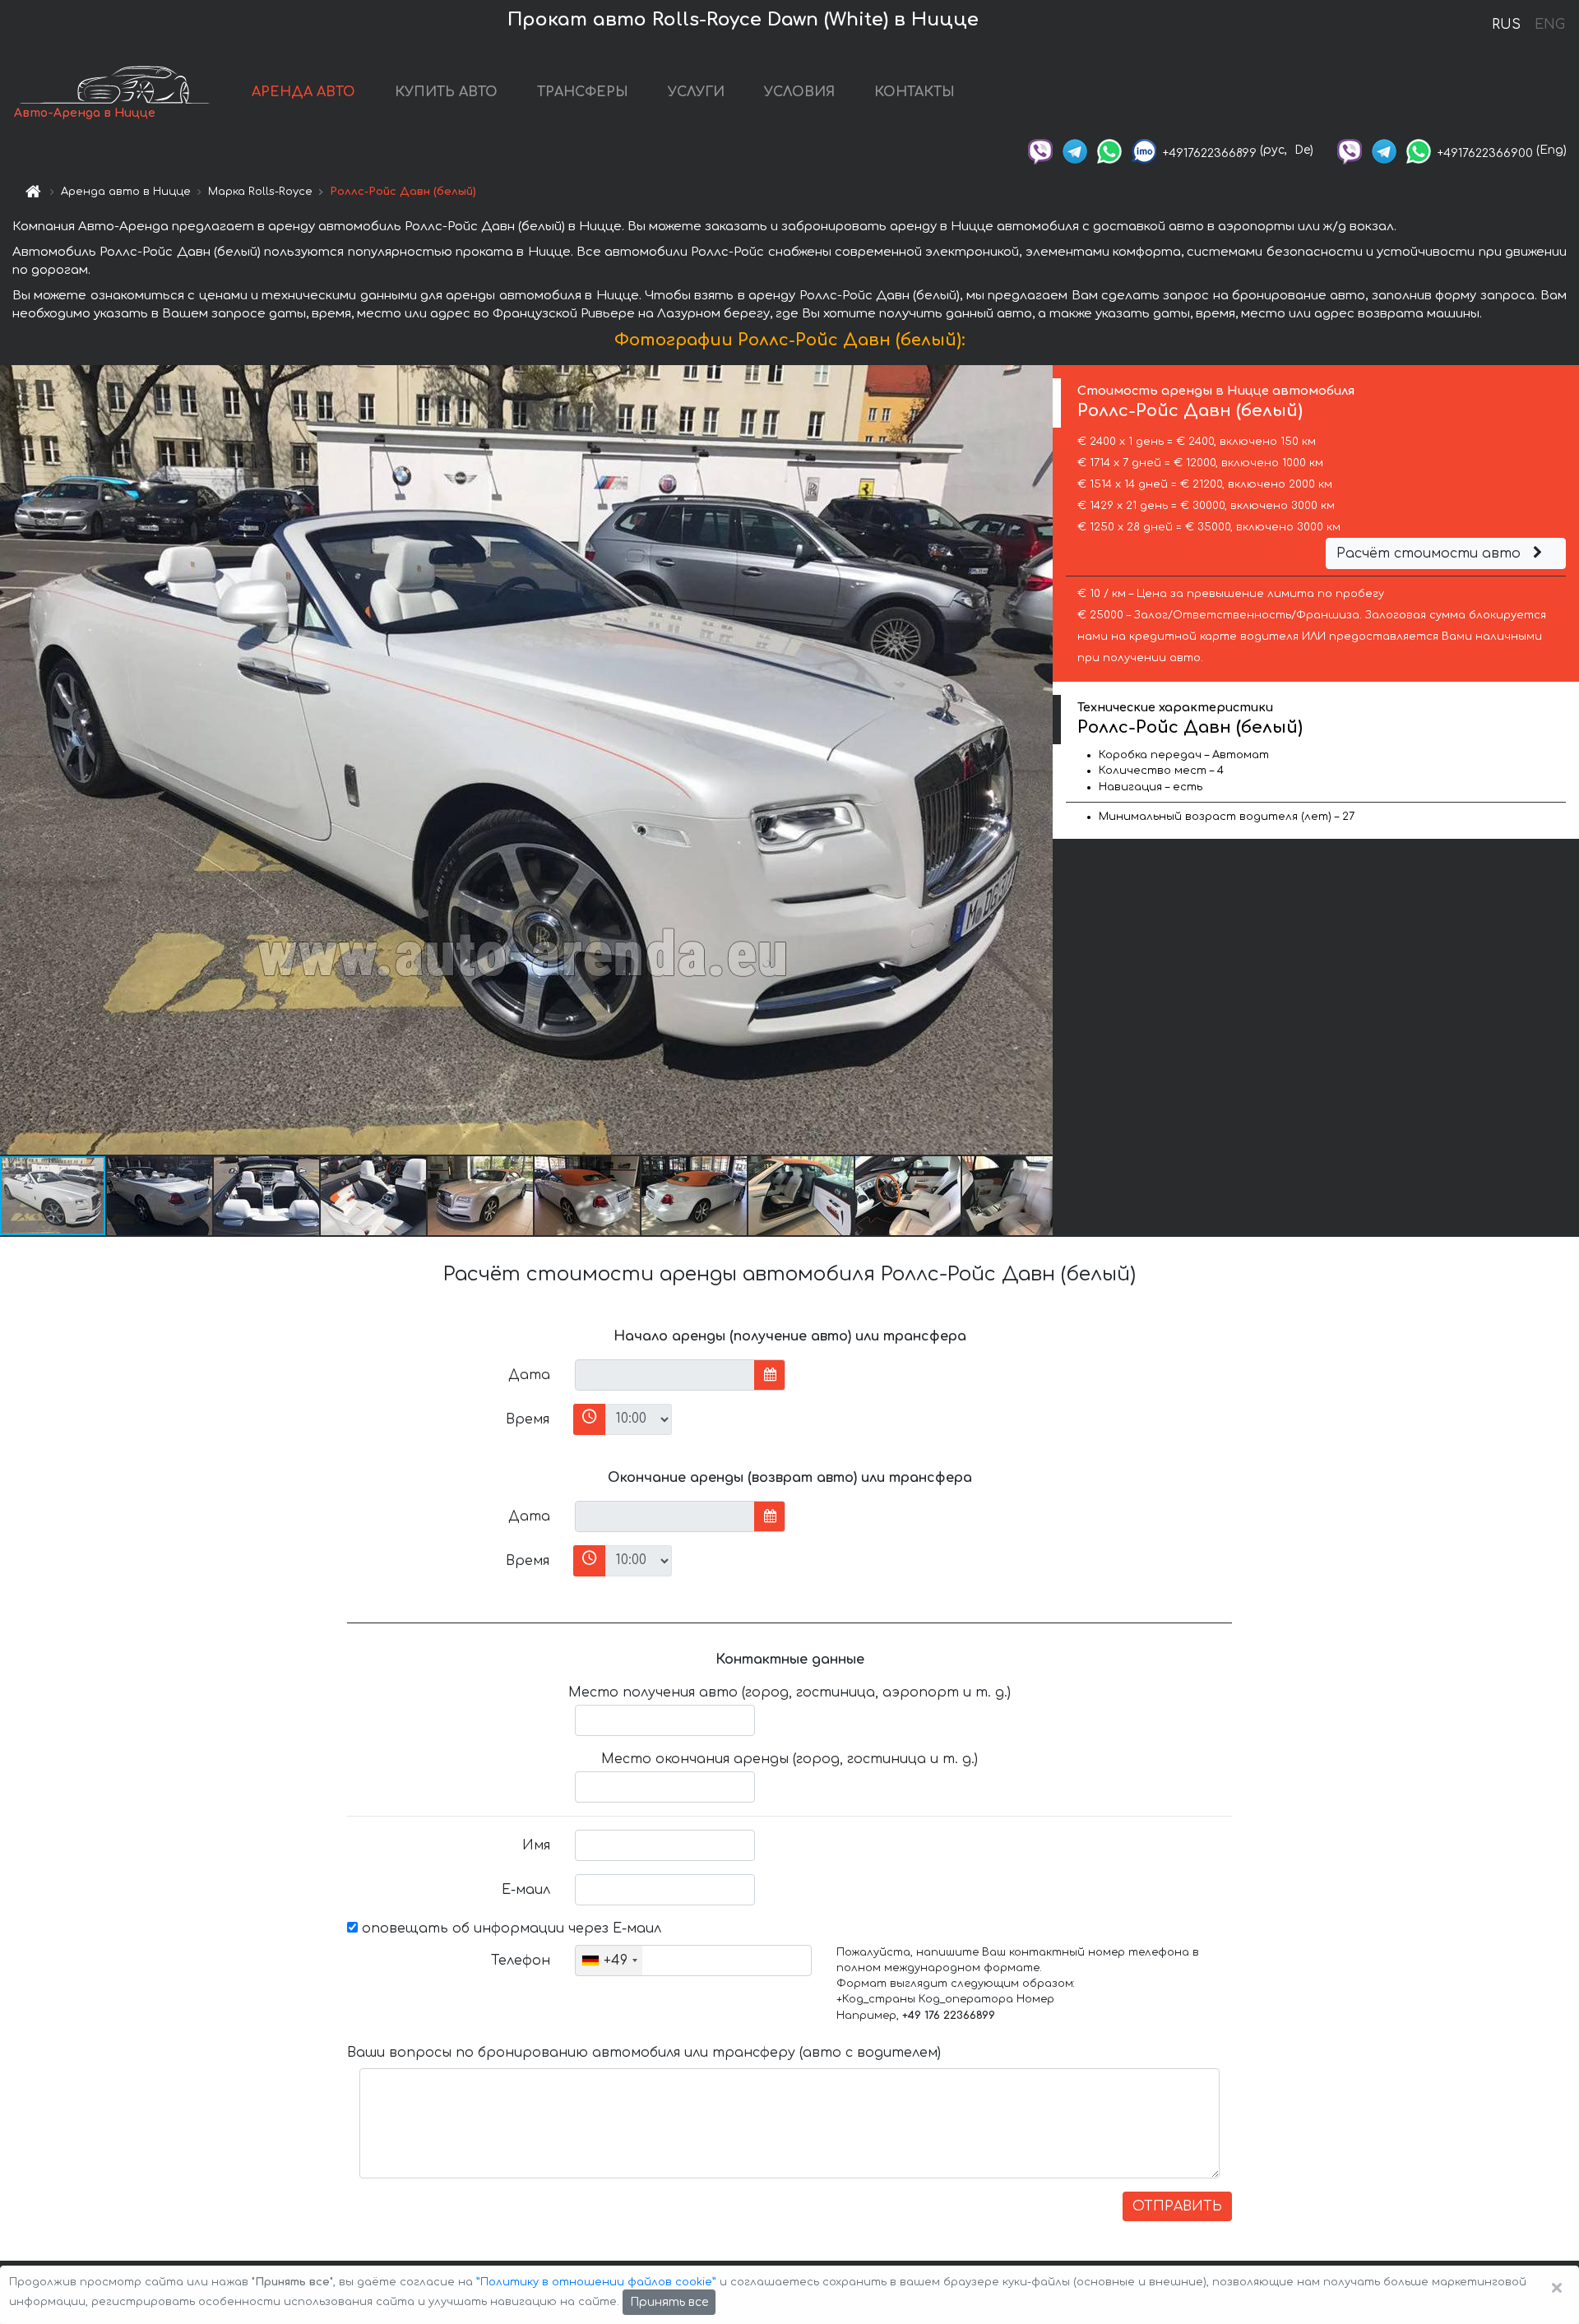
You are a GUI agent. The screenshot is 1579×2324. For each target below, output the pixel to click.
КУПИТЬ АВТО (446, 92)
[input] (665, 1375)
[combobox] (609, 1961)
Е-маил (526, 1890)
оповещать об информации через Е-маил (509, 1928)
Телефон (521, 1961)
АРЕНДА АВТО (303, 92)
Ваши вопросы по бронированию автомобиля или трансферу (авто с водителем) (644, 2053)
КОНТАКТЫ (915, 92)
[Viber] (1040, 150)
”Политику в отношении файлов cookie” (596, 2282)
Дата (529, 1375)
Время (528, 1419)
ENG (1549, 25)
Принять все (669, 2302)
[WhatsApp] (1109, 150)
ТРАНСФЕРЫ (583, 92)
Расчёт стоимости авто (1431, 553)
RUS (1506, 25)
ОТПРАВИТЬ (1177, 2206)
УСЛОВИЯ (799, 92)
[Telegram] (1075, 150)
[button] (160, 1196)
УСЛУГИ (696, 92)
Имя (536, 1845)
